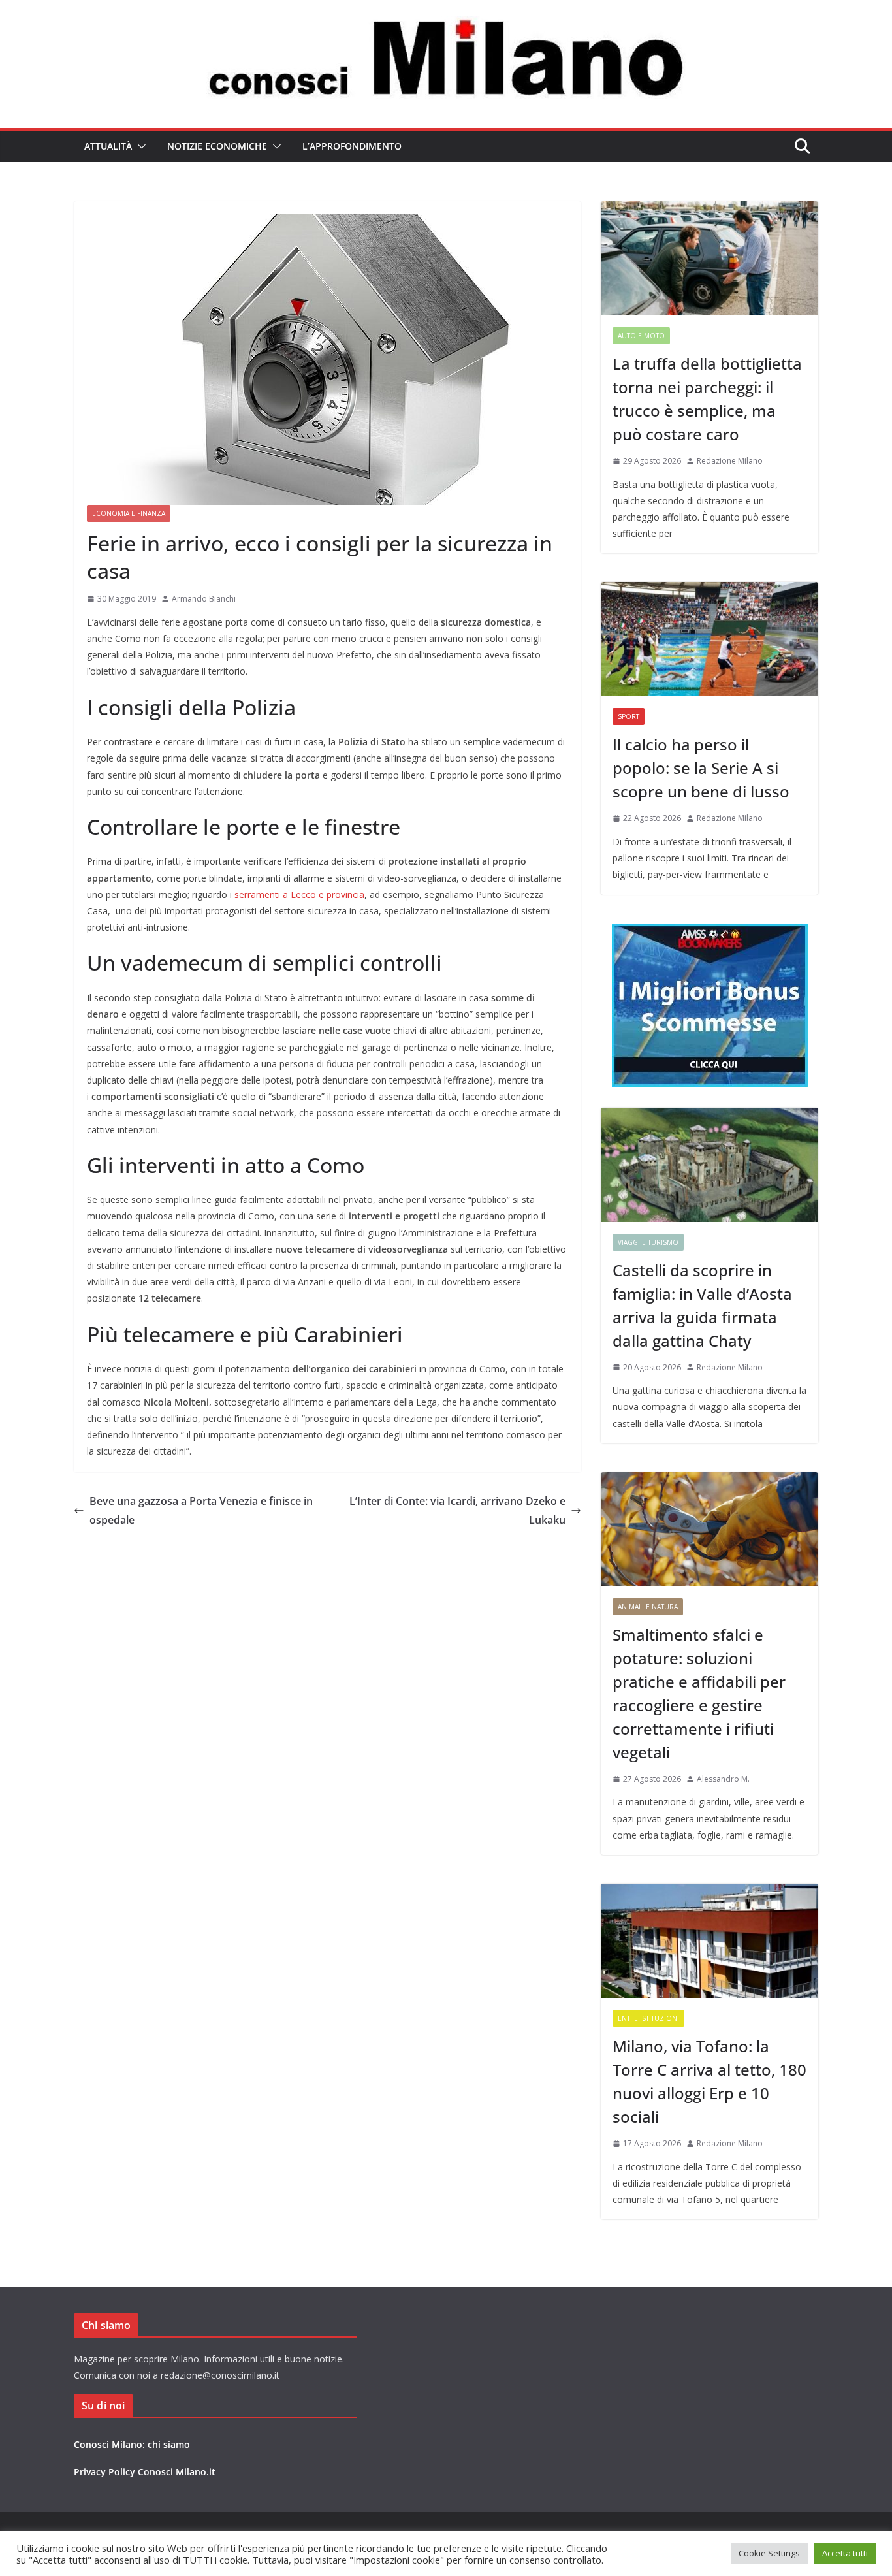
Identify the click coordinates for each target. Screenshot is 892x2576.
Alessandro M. (723, 1779)
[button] (139, 146)
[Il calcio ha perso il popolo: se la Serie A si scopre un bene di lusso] (709, 639)
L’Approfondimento (352, 146)
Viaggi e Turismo (648, 1242)
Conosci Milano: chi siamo (132, 2444)
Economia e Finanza (129, 513)
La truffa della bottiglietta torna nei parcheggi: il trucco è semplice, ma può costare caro (707, 399)
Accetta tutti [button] (845, 2553)
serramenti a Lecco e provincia (299, 894)
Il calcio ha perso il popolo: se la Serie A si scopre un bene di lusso (701, 768)
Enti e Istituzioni (648, 2018)
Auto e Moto (641, 336)
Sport (629, 716)
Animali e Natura (648, 1607)
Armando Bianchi (204, 599)
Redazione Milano (730, 461)
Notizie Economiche (217, 146)
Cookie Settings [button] (769, 2553)
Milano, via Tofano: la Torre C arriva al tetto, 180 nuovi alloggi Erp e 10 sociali (709, 2081)
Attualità (108, 146)
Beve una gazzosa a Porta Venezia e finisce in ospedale (201, 1510)
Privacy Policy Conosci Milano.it (145, 2472)
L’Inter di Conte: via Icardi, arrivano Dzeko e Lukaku (457, 1510)
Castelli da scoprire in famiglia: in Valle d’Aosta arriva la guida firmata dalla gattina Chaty (702, 1305)
